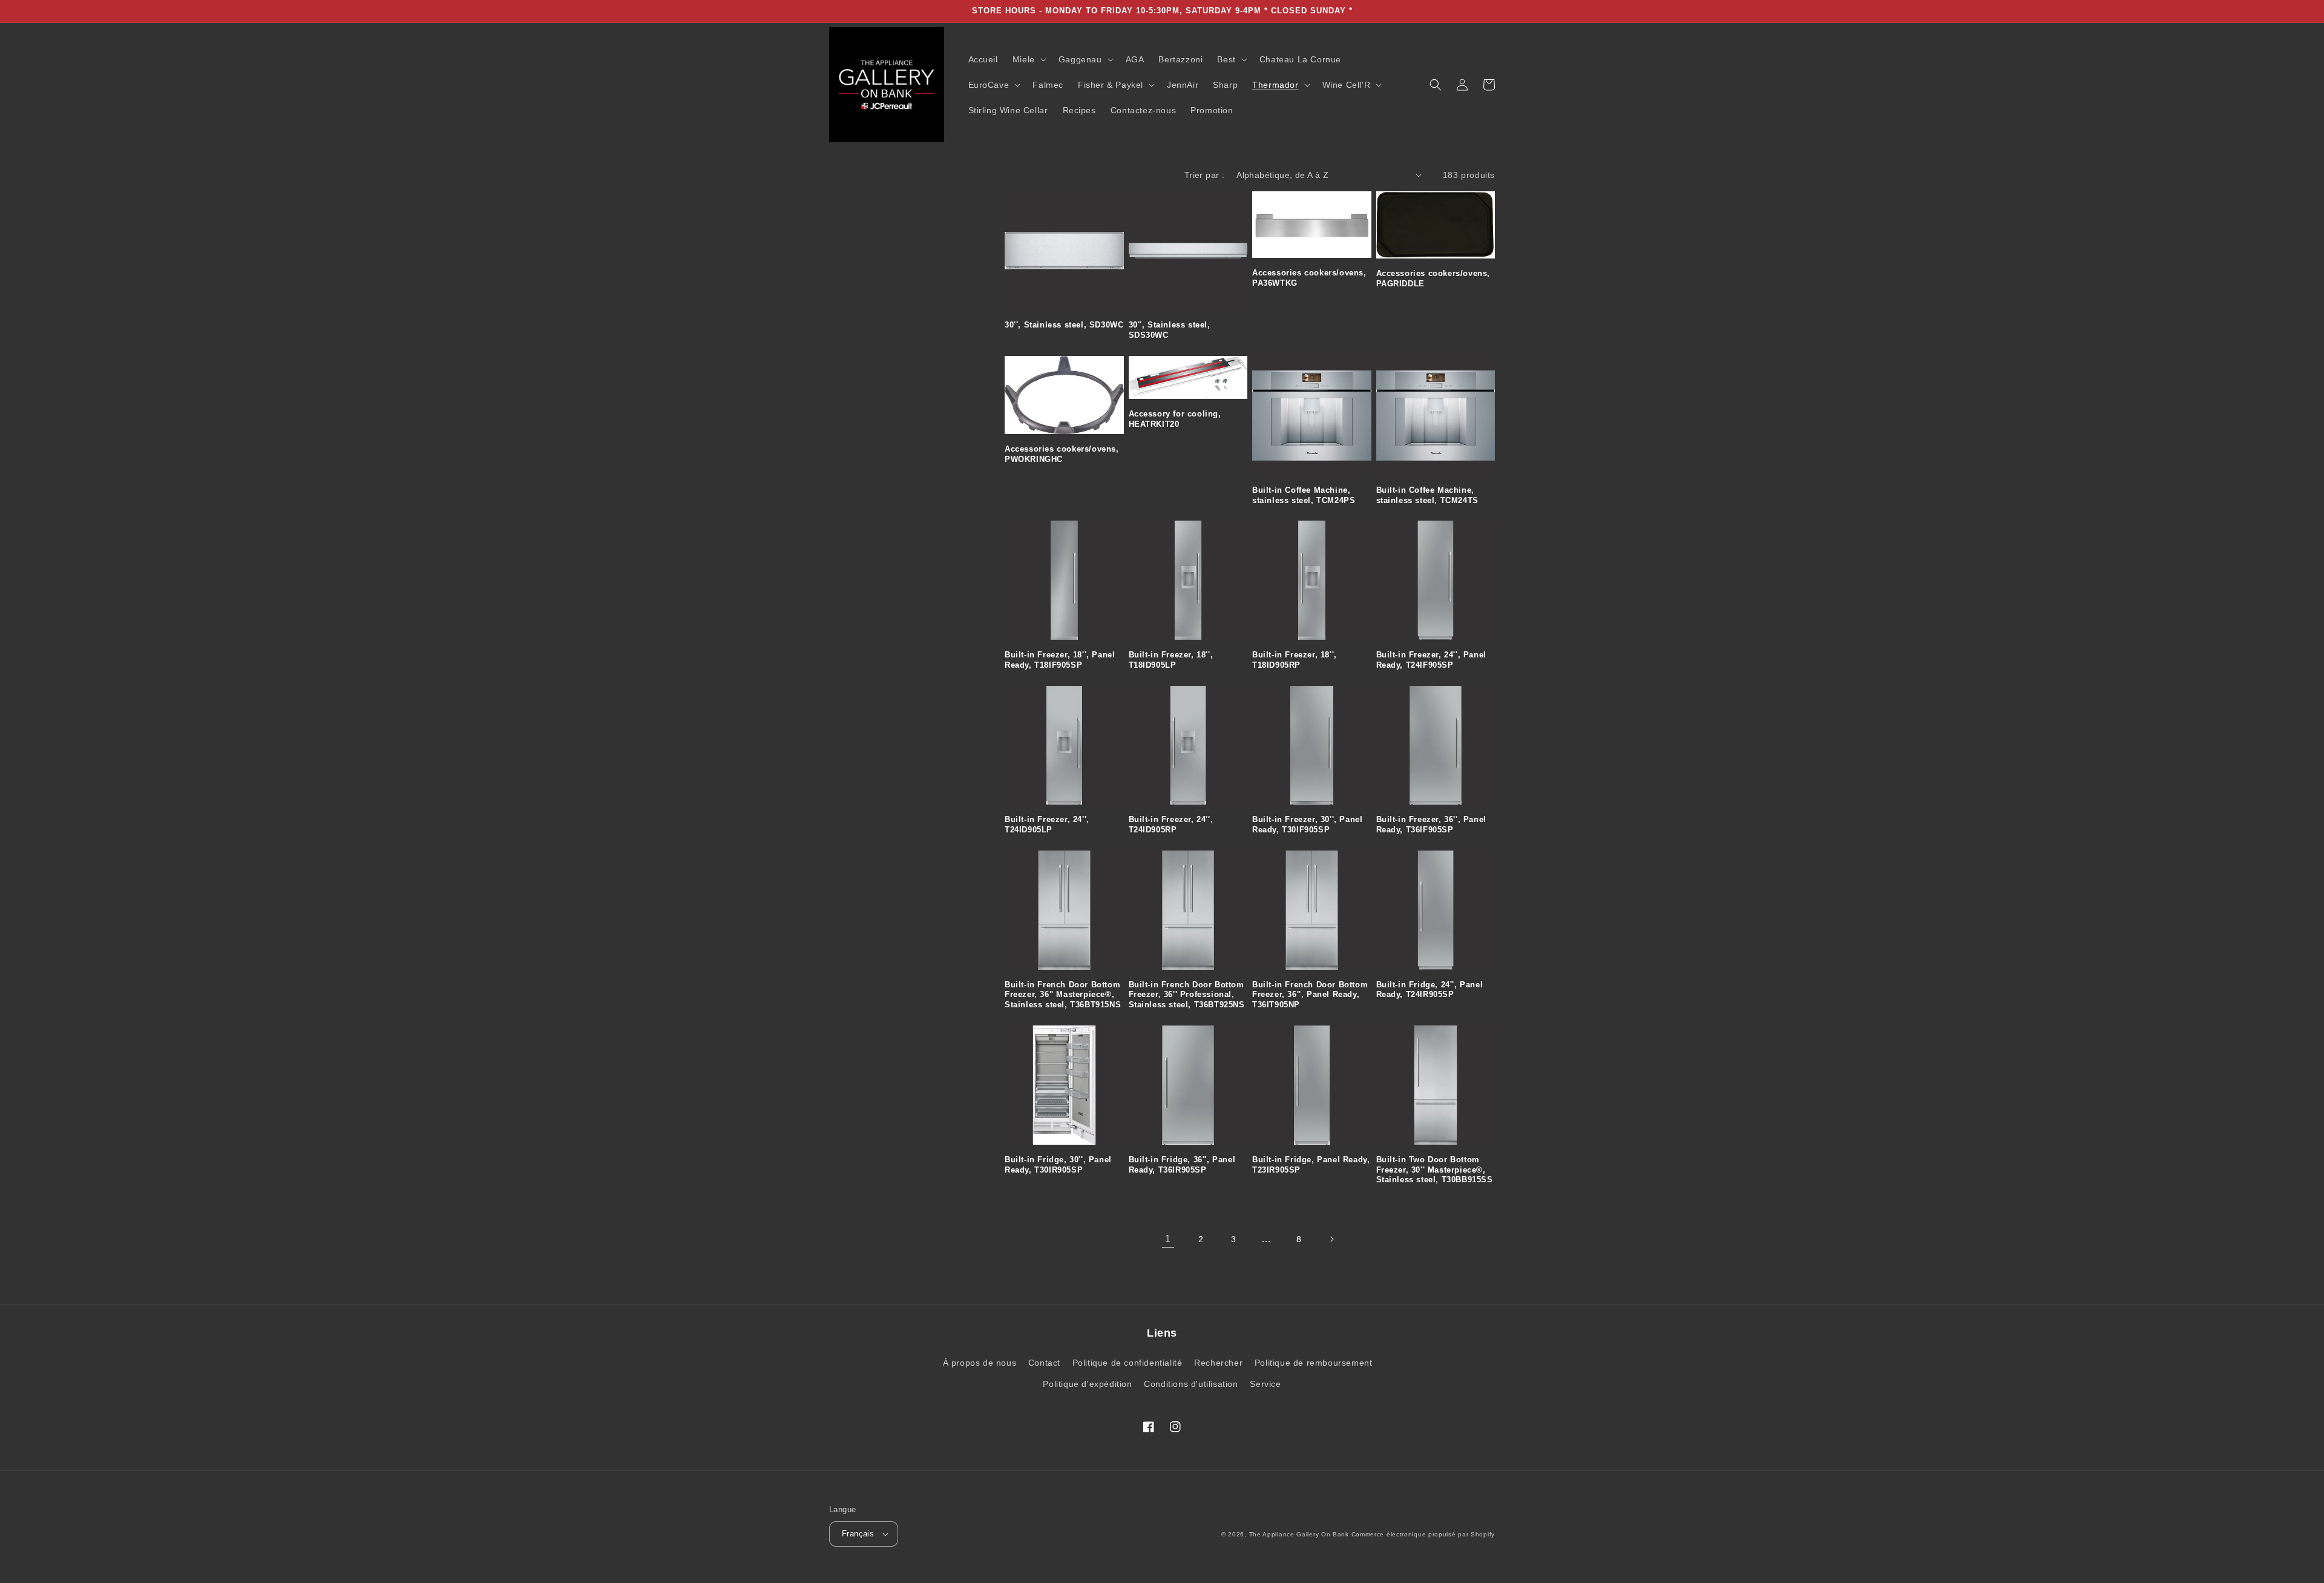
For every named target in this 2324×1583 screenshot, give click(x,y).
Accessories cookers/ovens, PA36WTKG (1309, 278)
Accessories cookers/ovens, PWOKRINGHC (1062, 454)
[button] (1028, 59)
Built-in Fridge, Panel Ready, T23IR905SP (1311, 1165)
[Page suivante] (1331, 1239)
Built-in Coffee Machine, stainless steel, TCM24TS (1427, 495)
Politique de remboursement (1314, 1363)
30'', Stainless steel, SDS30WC (1170, 330)
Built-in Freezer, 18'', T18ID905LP (1171, 660)
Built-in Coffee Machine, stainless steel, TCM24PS (1304, 495)
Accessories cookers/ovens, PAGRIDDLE (1433, 278)
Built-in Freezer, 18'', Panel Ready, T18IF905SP (1060, 660)
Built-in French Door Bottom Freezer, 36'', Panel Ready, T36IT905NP (1310, 995)
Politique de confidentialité (1128, 1363)
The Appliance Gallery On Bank (1299, 1534)
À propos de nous (980, 1363)
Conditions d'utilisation (1191, 1384)
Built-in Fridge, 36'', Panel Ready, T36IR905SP (1182, 1165)
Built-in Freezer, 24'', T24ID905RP (1171, 824)
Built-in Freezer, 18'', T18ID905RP (1295, 660)
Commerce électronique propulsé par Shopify (1423, 1534)
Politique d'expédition (1087, 1384)
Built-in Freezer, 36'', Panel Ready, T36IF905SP (1431, 824)
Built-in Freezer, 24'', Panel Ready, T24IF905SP (1431, 660)
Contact (1044, 1363)
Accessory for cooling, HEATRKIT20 (1175, 419)
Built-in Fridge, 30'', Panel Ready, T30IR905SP (1058, 1165)
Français (858, 1534)
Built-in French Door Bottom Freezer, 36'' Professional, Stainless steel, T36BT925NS (1187, 995)
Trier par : (1204, 175)
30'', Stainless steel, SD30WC (1064, 325)
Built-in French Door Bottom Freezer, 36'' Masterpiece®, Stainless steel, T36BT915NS (1063, 995)
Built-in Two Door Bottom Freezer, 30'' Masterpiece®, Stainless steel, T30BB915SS (1435, 1170)
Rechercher (1218, 1363)
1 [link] (1168, 1239)
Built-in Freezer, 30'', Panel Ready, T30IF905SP (1307, 824)
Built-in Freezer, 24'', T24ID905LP (1047, 824)
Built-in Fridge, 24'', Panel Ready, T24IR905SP (1430, 990)
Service (1265, 1384)
